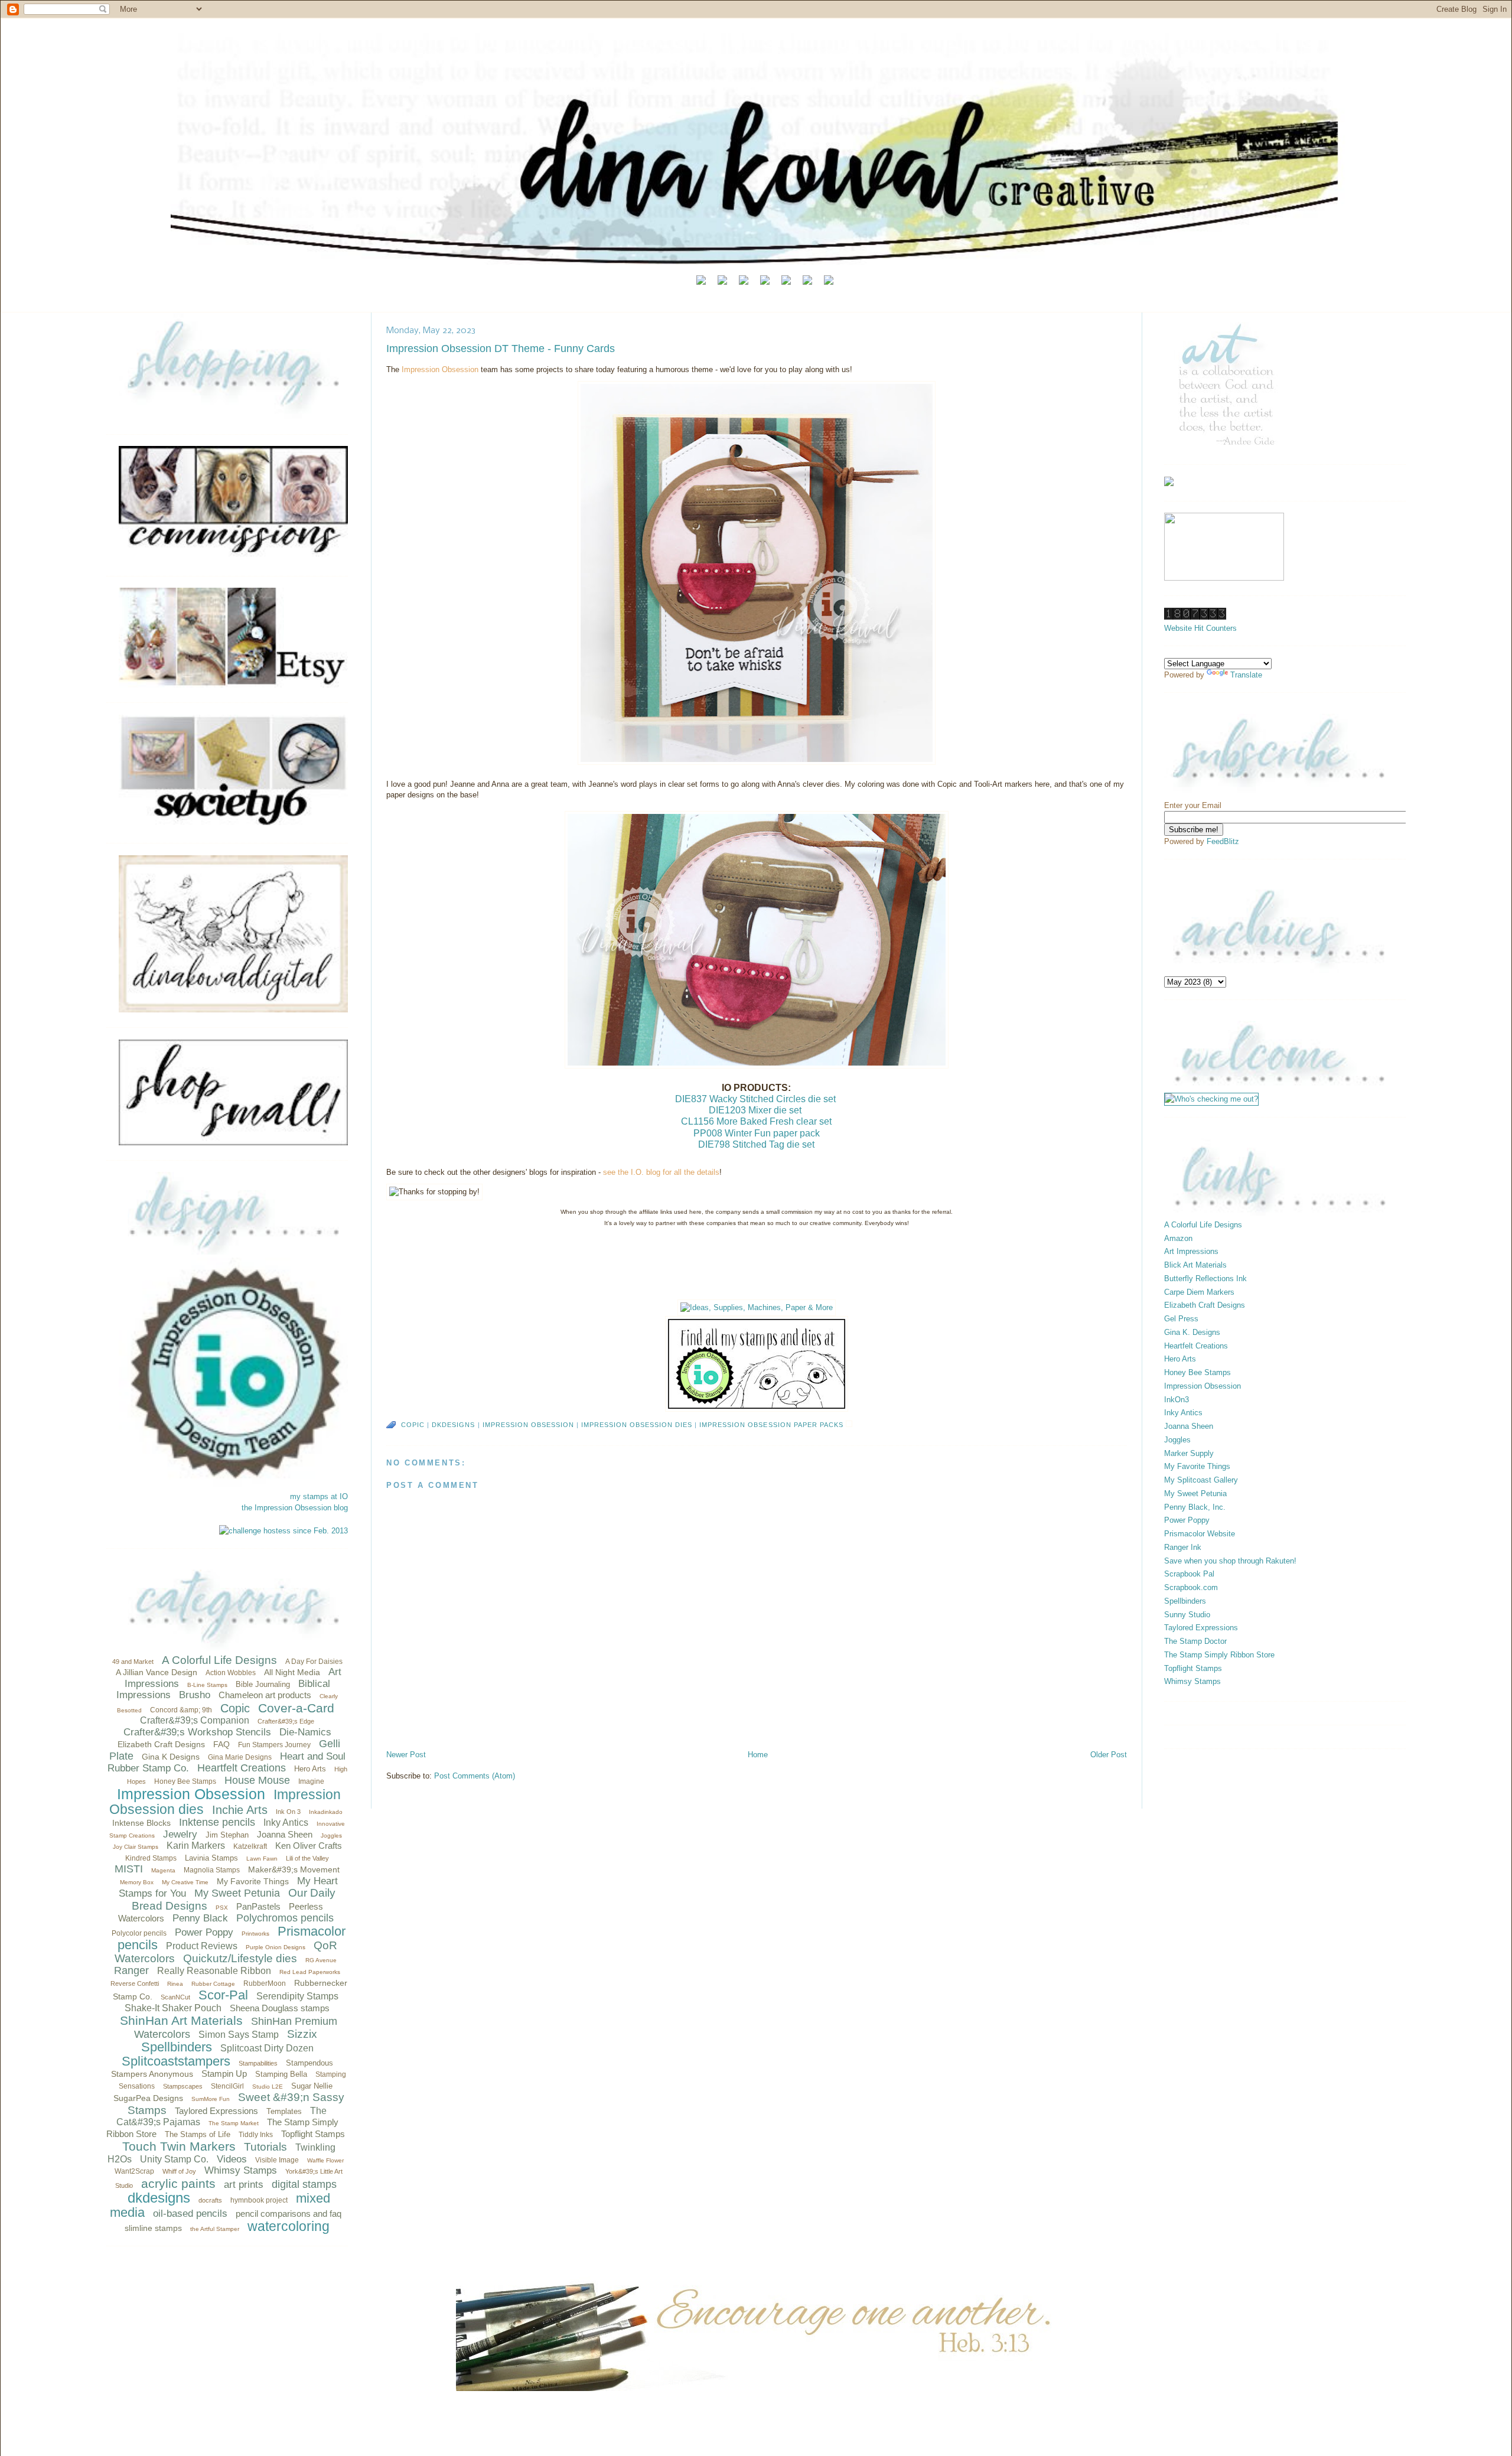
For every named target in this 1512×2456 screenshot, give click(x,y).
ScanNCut (175, 1997)
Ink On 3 (288, 1812)
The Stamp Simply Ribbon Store (1219, 1655)
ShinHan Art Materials (181, 2020)
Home (758, 1755)
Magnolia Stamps (212, 1870)
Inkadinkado (326, 1812)
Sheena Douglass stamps (280, 2008)
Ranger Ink (1183, 1547)
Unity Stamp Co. (174, 2159)
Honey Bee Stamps (185, 1781)
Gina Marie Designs (240, 1757)
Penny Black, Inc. (1195, 1507)
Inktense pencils (217, 1822)
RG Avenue (321, 1960)
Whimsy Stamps (241, 2170)
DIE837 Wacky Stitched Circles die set (755, 1099)
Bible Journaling (263, 1684)
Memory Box (137, 1882)
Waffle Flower (325, 2160)
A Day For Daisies (314, 1662)
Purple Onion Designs (276, 1947)
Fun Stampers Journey (274, 1745)
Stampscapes (183, 2086)
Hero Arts (310, 1769)
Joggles (331, 1836)
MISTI (129, 1869)
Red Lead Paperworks (310, 1972)
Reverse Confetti (135, 1983)
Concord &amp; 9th (181, 1710)
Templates (284, 2111)
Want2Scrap (134, 2171)
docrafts (210, 2200)
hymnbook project (259, 2200)
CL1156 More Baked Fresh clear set (756, 1121)
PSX (222, 1908)
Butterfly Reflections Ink (1205, 1279)
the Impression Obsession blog (295, 1508)
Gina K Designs (171, 1757)
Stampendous (309, 2063)
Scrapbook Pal (1189, 1574)
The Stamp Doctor (1195, 1641)
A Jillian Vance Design (157, 1672)
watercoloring (289, 2226)
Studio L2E (268, 2087)
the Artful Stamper (215, 2229)
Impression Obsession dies (637, 1425)
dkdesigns (159, 2198)
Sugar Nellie (312, 2086)
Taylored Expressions (216, 2111)
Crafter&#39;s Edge (286, 1721)
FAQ (221, 1744)
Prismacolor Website (1200, 1534)
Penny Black (200, 1918)
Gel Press (1181, 1319)
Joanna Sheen (285, 1834)
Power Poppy (204, 1932)
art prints (244, 2185)
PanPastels (258, 1906)
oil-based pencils (190, 2214)
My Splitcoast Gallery (1201, 1480)
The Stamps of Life (198, 2134)
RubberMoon (265, 1983)
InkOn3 (1177, 1400)
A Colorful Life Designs (219, 1660)
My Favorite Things (253, 1881)
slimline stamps (153, 2228)
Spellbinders (177, 2047)
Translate (1246, 675)
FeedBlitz (1223, 841)
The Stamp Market (234, 2123)
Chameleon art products (265, 1695)
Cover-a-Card (296, 1708)
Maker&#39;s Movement (294, 1869)
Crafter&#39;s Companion (195, 1720)
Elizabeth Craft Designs (161, 1744)
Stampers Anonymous (152, 2074)
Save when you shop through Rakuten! (1230, 1561)
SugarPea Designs (148, 2098)
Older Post (1109, 1755)
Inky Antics (286, 1823)
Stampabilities (258, 2063)
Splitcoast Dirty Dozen (267, 2048)
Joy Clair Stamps (136, 1847)
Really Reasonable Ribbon (214, 1971)
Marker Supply (1189, 1453)
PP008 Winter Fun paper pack (757, 1133)
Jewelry (180, 1834)
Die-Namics (305, 1732)
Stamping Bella (281, 2074)
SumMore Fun (211, 2099)
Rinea (175, 1984)
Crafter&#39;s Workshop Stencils (197, 1732)
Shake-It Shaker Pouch (173, 2008)
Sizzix (302, 2034)
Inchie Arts (240, 1810)
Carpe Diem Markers (1199, 1292)
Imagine (311, 1781)
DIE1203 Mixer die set (755, 1110)
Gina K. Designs (1192, 1332)
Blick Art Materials (1195, 1265)
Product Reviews (202, 1946)
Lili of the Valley (307, 1858)
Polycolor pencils (139, 1933)
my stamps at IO (319, 1496)
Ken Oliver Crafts (309, 1846)
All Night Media (292, 1672)
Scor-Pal (223, 1995)
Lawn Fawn (262, 1859)
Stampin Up (224, 2074)
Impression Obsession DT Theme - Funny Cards (501, 348)
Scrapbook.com (1191, 1587)
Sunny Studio (1187, 1615)
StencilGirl (227, 2086)
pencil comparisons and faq (289, 2214)
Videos (232, 2159)
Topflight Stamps (313, 2134)
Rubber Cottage (213, 1984)
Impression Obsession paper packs (771, 1425)
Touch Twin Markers (179, 2146)
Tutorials (265, 2147)
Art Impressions (1191, 1251)
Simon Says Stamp (239, 2035)
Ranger (131, 1970)
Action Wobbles (231, 1673)
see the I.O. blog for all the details (661, 1172)
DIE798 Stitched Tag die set (756, 1144)
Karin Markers (196, 1846)
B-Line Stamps (207, 1685)
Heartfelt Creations (242, 1768)
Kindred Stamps (151, 1858)
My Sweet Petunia (237, 1893)
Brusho (195, 1695)
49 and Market (133, 1662)
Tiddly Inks (256, 2135)
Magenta (163, 1870)
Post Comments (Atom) (475, 1776)
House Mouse (257, 1780)
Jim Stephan (227, 1835)
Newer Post (406, 1755)
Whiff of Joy (179, 2171)
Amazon (1178, 1238)
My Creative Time (185, 1882)
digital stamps (304, 2184)
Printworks (255, 1934)
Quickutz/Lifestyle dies (240, 1958)
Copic (235, 1708)
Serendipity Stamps (297, 1996)
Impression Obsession (191, 1794)
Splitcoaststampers (176, 2061)
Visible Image (277, 2160)
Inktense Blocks (141, 1823)
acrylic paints (178, 2183)
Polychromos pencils (285, 1918)
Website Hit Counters (1200, 628)
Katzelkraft (250, 1846)
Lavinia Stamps (211, 1858)
